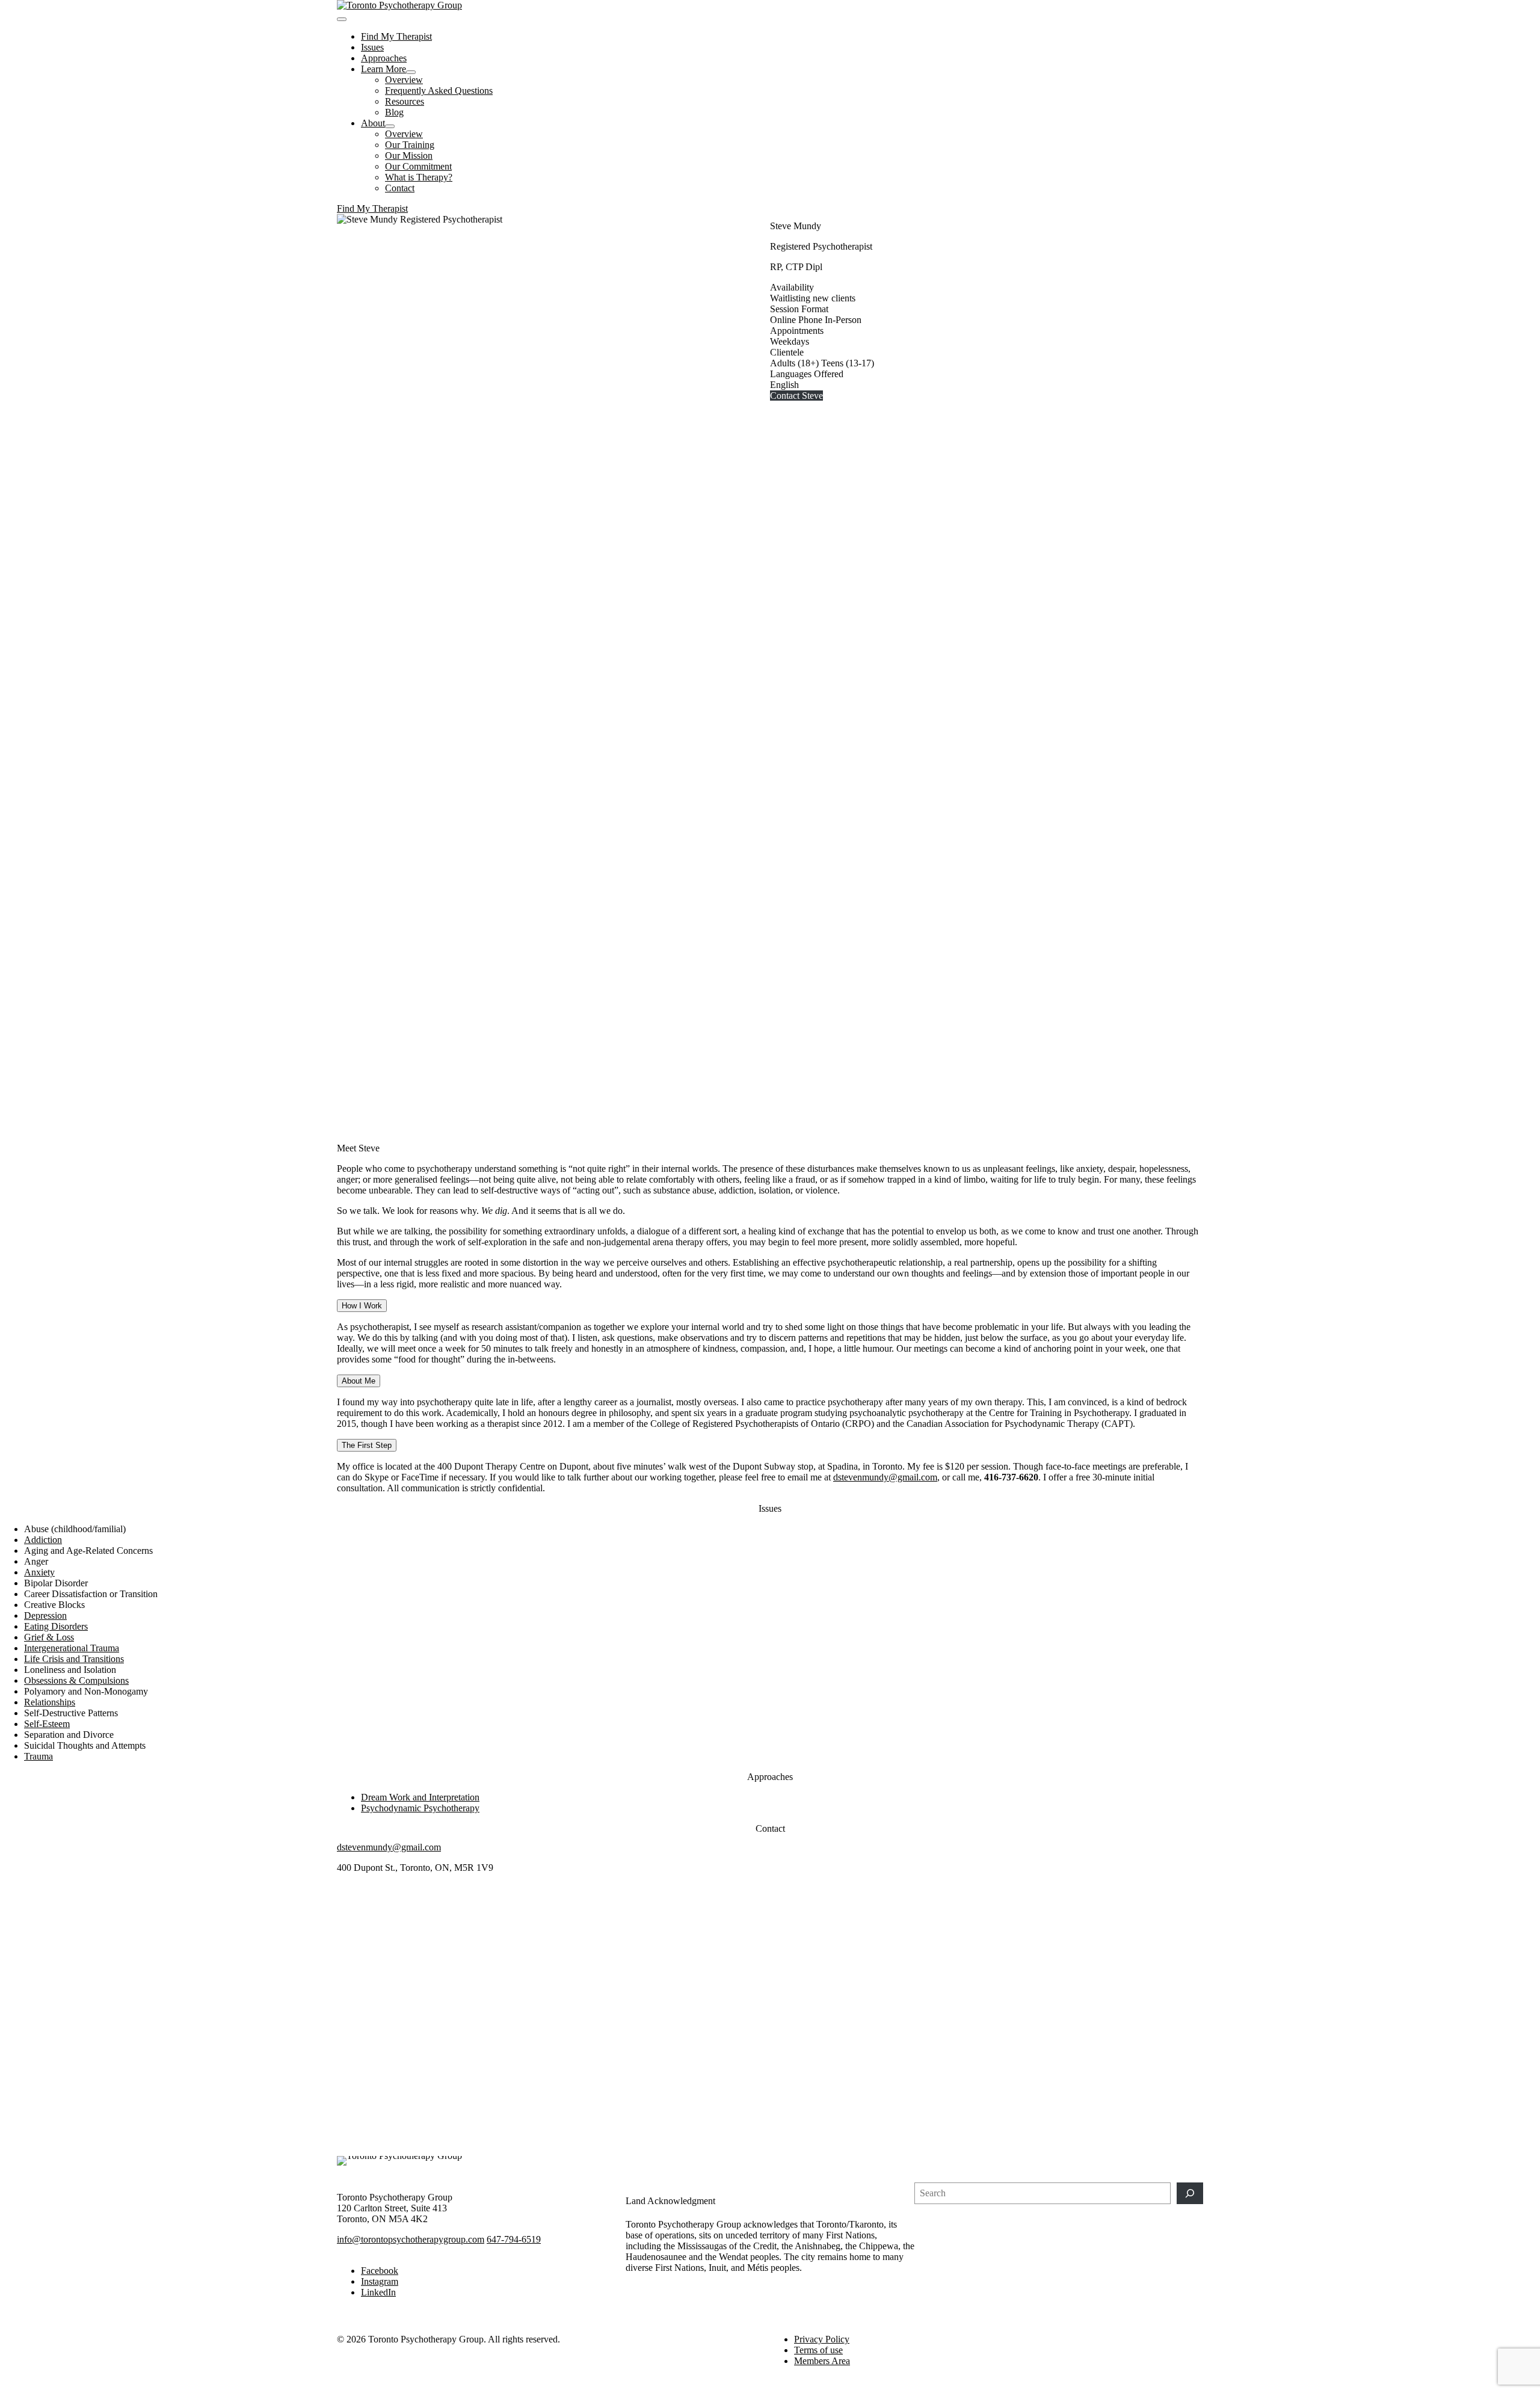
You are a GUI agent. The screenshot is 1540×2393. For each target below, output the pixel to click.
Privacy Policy (822, 2339)
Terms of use (818, 2350)
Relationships (50, 1702)
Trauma (38, 1756)
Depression (45, 1615)
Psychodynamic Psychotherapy (420, 1808)
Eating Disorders (56, 1626)
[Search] (1190, 2193)
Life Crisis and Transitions (74, 1659)
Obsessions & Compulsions (76, 1680)
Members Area (822, 2361)
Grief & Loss (49, 1637)
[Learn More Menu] (411, 72)
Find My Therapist (372, 208)
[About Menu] (390, 126)
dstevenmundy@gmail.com (885, 1477)
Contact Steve (796, 396)
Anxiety (39, 1572)
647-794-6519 (514, 2239)
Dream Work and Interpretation (420, 1797)
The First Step (367, 1445)
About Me (359, 1381)
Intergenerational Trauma (72, 1648)
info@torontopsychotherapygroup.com (411, 2239)
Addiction (43, 1540)
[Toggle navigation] (342, 19)
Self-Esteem (47, 1724)
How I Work (362, 1306)
